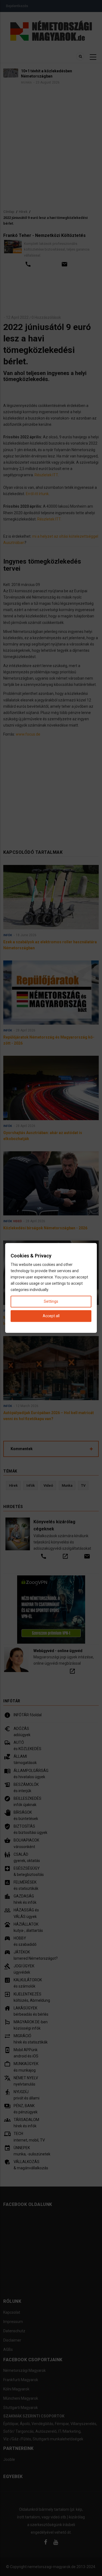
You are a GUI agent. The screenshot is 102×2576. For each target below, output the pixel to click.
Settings (51, 1302)
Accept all (51, 1316)
